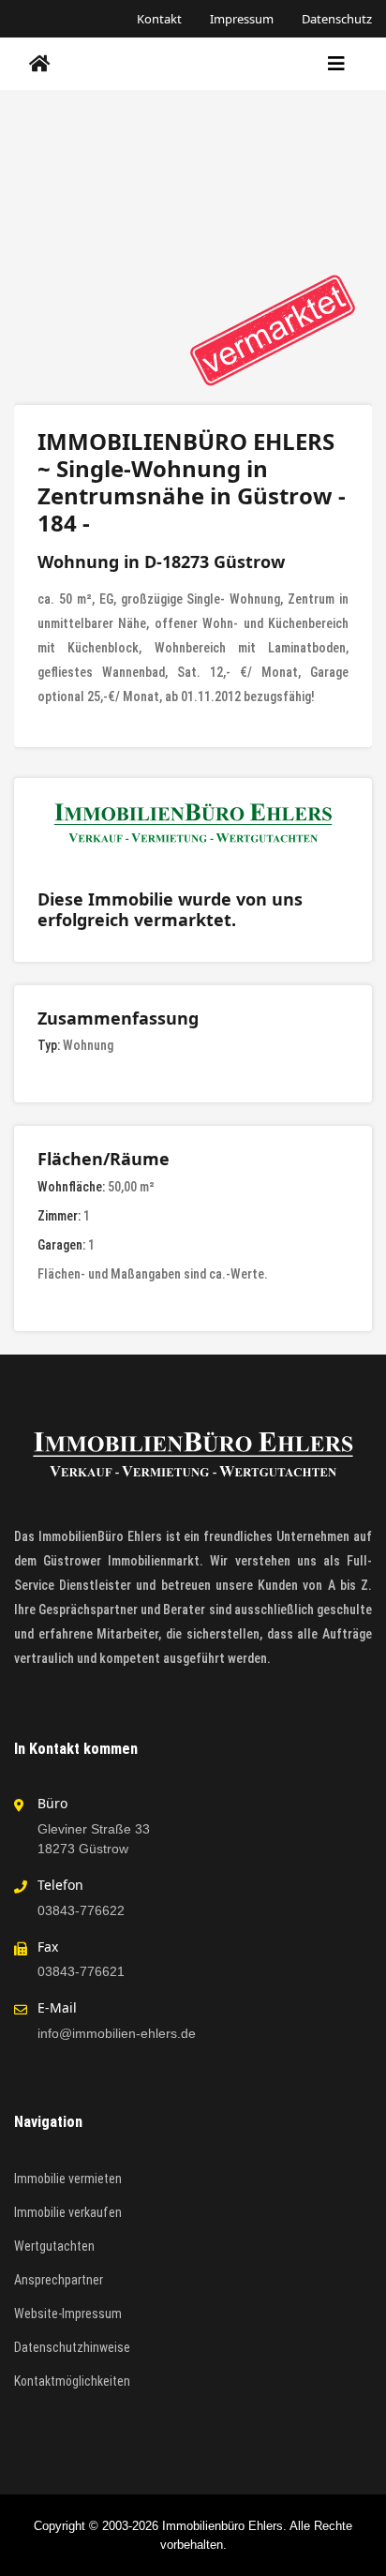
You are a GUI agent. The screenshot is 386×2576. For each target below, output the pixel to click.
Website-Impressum (68, 2314)
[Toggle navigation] (336, 64)
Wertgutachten (54, 2246)
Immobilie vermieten (68, 2179)
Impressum (242, 19)
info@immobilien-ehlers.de (117, 2033)
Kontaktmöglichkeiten (72, 2381)
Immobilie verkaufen (68, 2212)
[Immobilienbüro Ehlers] (40, 64)
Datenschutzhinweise (72, 2347)
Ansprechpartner (59, 2280)
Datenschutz (337, 19)
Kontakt (159, 19)
